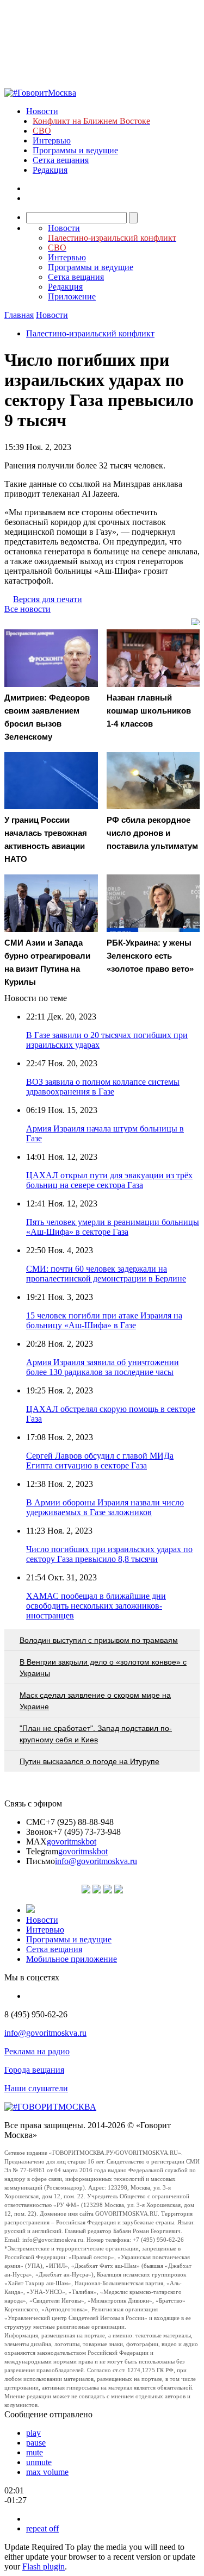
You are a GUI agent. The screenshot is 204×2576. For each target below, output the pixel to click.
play (33, 2433)
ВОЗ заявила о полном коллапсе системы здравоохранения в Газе (103, 1087)
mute (35, 2452)
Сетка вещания (61, 160)
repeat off (42, 2528)
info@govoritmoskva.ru (96, 1861)
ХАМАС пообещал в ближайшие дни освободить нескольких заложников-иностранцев (96, 1606)
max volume (47, 2472)
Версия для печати (48, 599)
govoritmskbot (72, 1842)
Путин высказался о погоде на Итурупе (89, 1761)
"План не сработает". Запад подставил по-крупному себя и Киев (96, 1734)
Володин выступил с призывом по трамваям (99, 1640)
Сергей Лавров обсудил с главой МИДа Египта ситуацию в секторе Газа (100, 1461)
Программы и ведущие (75, 150)
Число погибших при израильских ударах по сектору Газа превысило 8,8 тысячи (109, 1554)
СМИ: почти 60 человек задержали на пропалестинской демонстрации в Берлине (106, 1274)
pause (36, 2443)
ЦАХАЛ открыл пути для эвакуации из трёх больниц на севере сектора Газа (109, 1180)
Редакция (50, 170)
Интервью (52, 140)
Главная (19, 315)
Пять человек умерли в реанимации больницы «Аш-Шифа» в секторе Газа (113, 1227)
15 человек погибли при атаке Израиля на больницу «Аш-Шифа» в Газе (104, 1320)
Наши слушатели (36, 2088)
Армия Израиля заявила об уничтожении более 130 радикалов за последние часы (103, 1367)
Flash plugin (44, 2566)
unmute (39, 2462)
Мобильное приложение (72, 1959)
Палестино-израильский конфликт (90, 333)
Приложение (72, 296)
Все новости (27, 609)
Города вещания (34, 2070)
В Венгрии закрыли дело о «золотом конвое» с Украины (103, 1668)
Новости (42, 111)
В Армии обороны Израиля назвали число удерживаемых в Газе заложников (105, 1507)
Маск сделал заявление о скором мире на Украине (95, 1701)
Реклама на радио (37, 2051)
